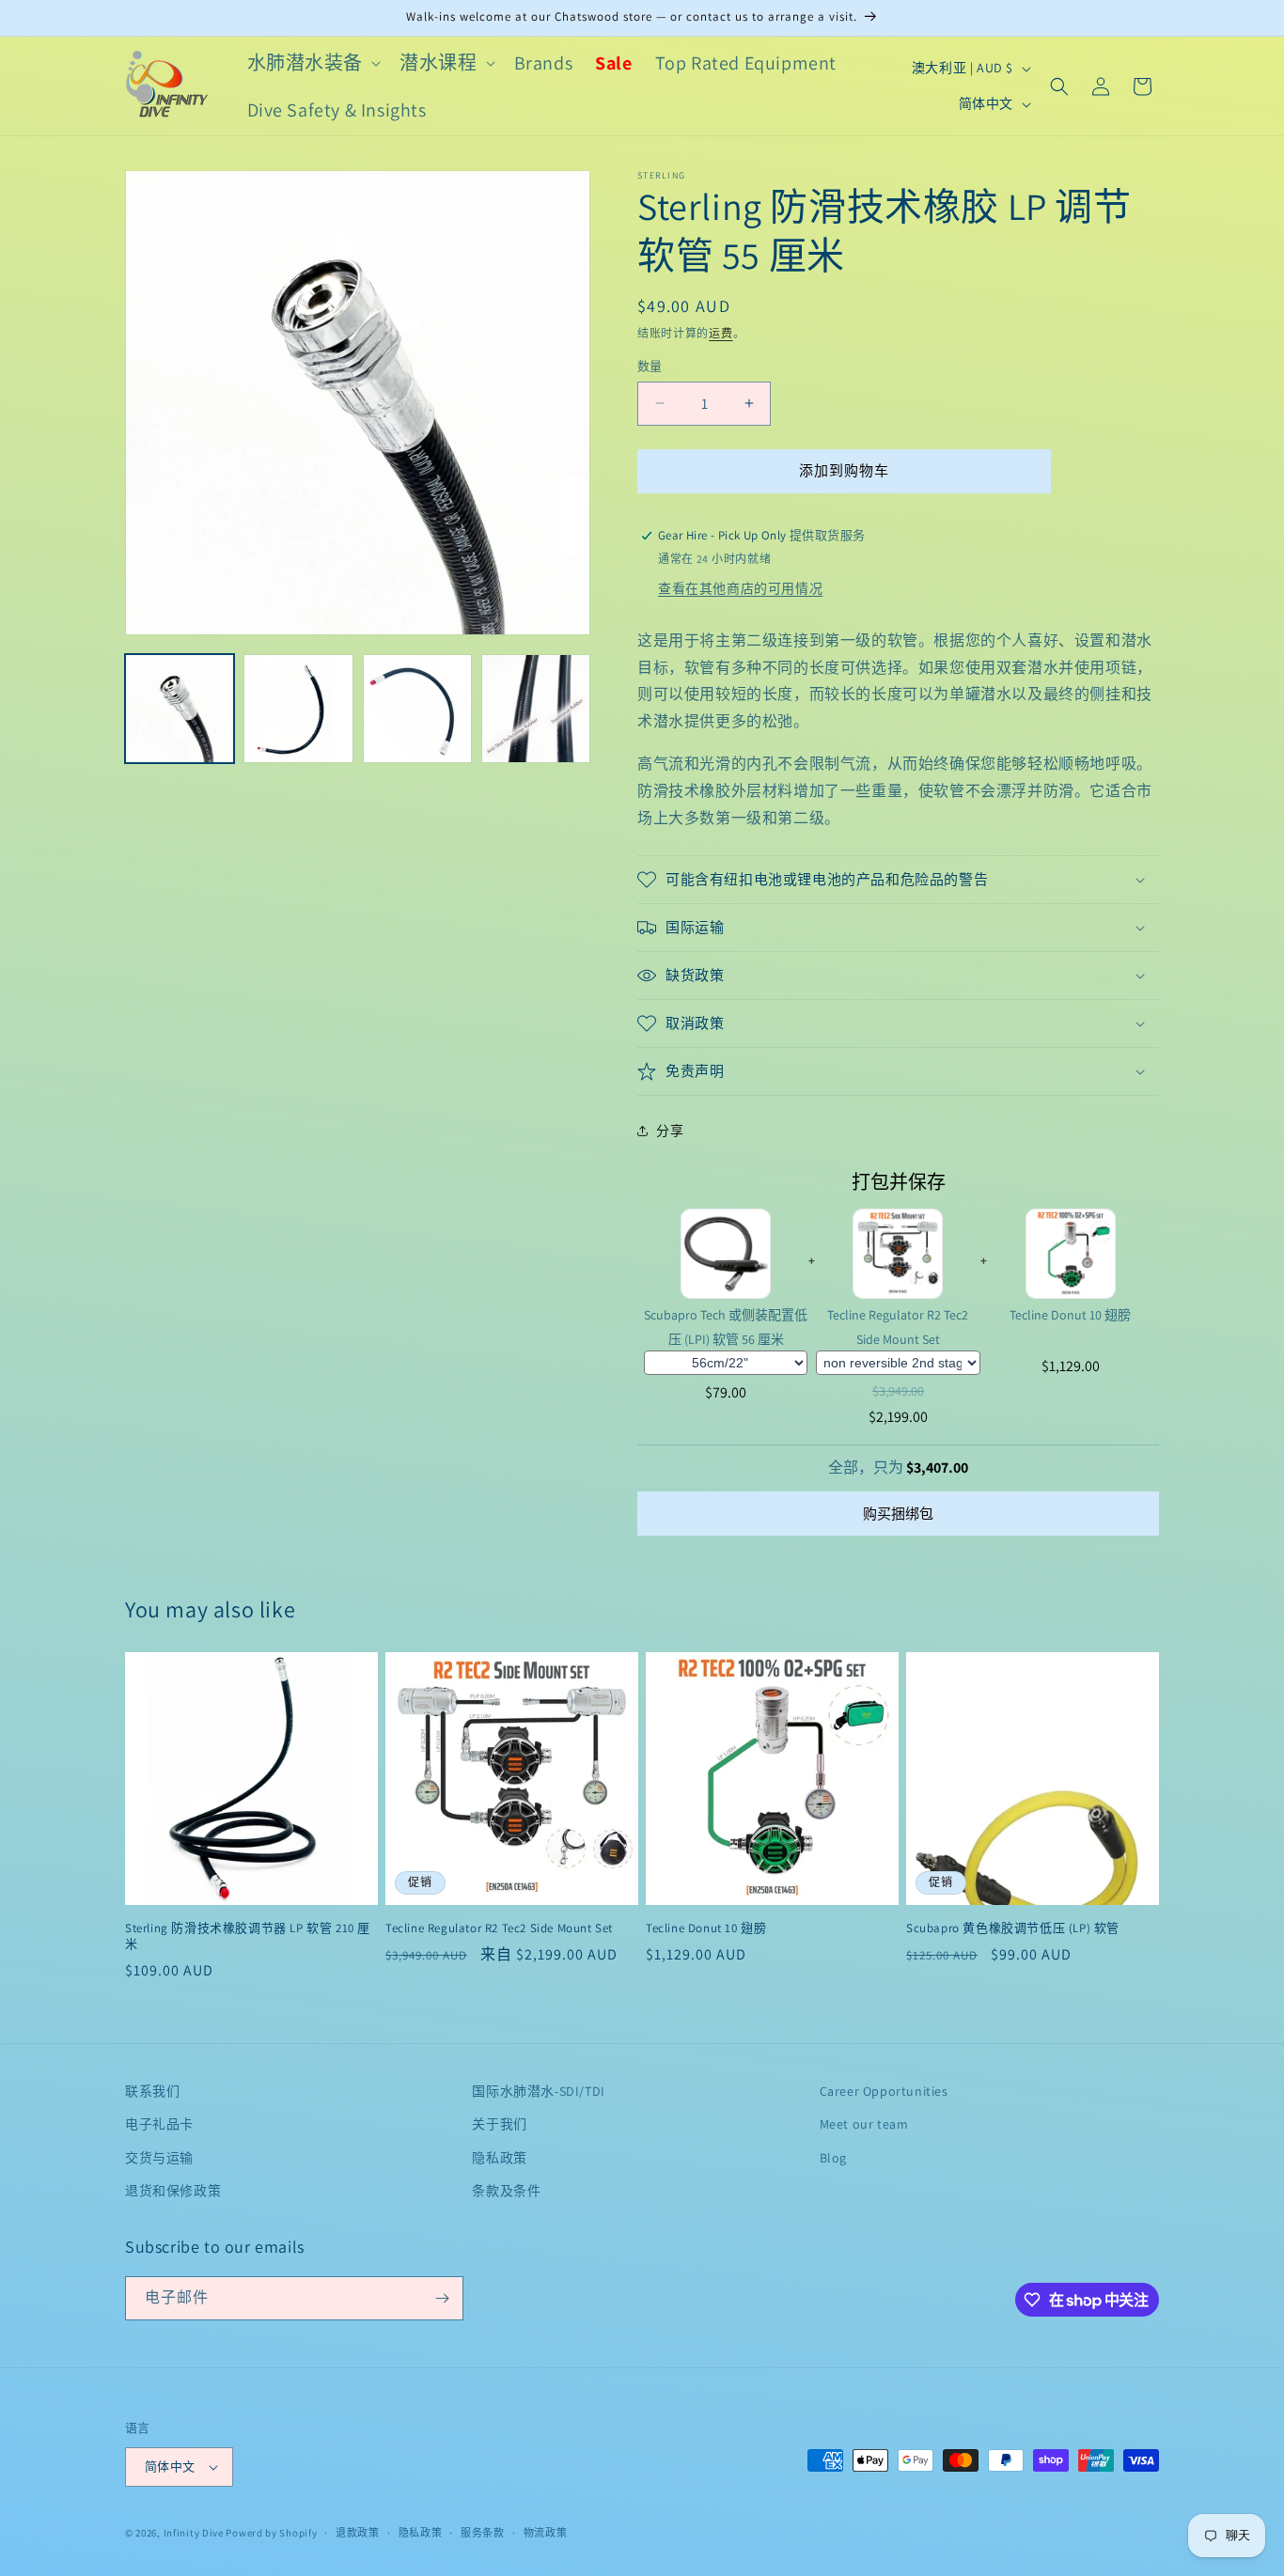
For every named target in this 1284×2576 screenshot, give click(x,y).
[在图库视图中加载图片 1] (180, 709)
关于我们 (499, 2124)
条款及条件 (506, 2191)
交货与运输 (159, 2157)
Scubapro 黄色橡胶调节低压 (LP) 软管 (1013, 1928)
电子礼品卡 (159, 2124)
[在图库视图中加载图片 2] (298, 709)
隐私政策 (499, 2157)
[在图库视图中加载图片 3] (417, 709)
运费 (720, 333)
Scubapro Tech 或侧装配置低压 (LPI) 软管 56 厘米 (726, 1327)
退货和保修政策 (173, 2191)
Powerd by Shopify (271, 2533)
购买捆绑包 (898, 1514)
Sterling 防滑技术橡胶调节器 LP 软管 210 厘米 (248, 1936)
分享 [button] (670, 1131)
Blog (833, 2157)
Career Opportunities (884, 2091)
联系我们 (152, 2091)
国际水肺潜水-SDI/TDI (538, 2091)
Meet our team (864, 2124)
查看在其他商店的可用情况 (740, 588)
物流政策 (546, 2533)
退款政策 (358, 2533)
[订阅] (442, 2298)
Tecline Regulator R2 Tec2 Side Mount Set (898, 1327)
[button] (313, 63)
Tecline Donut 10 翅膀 (1070, 1315)
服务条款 (483, 2533)
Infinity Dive (194, 2533)
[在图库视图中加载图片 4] (536, 709)
